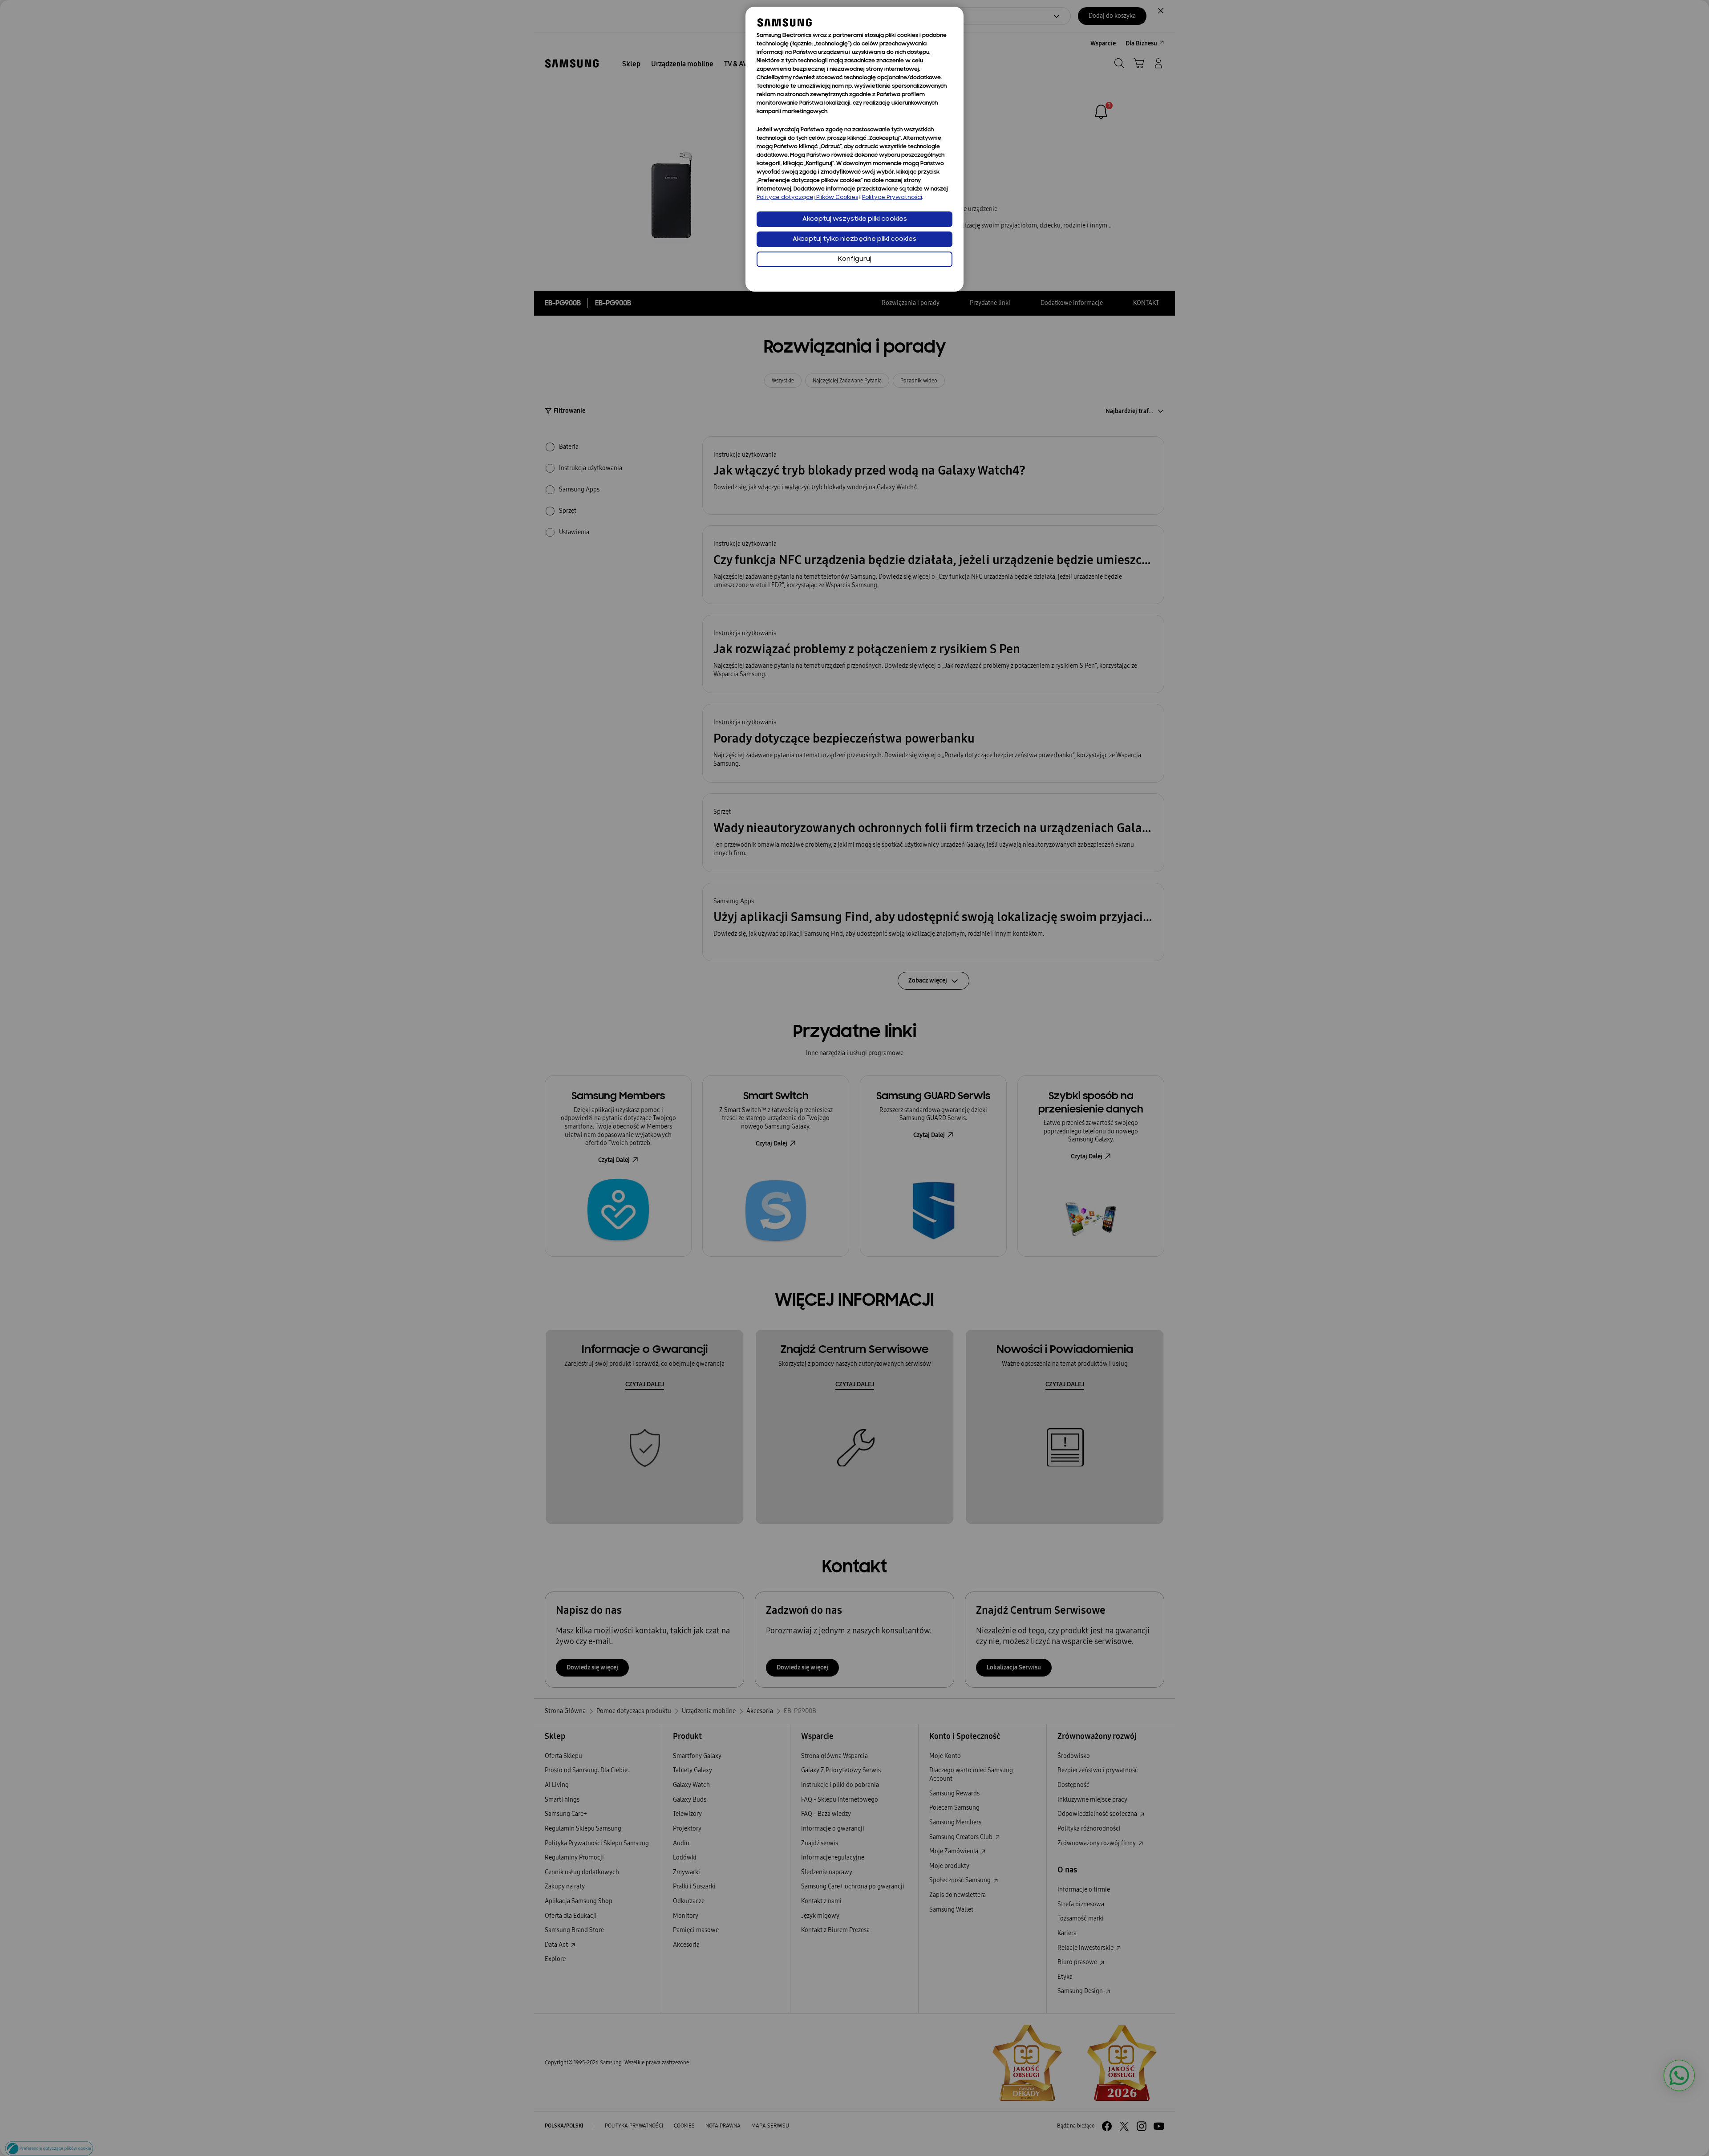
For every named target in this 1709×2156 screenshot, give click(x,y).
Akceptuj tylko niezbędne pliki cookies (854, 239)
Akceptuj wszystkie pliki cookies (855, 219)
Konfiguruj (855, 259)
